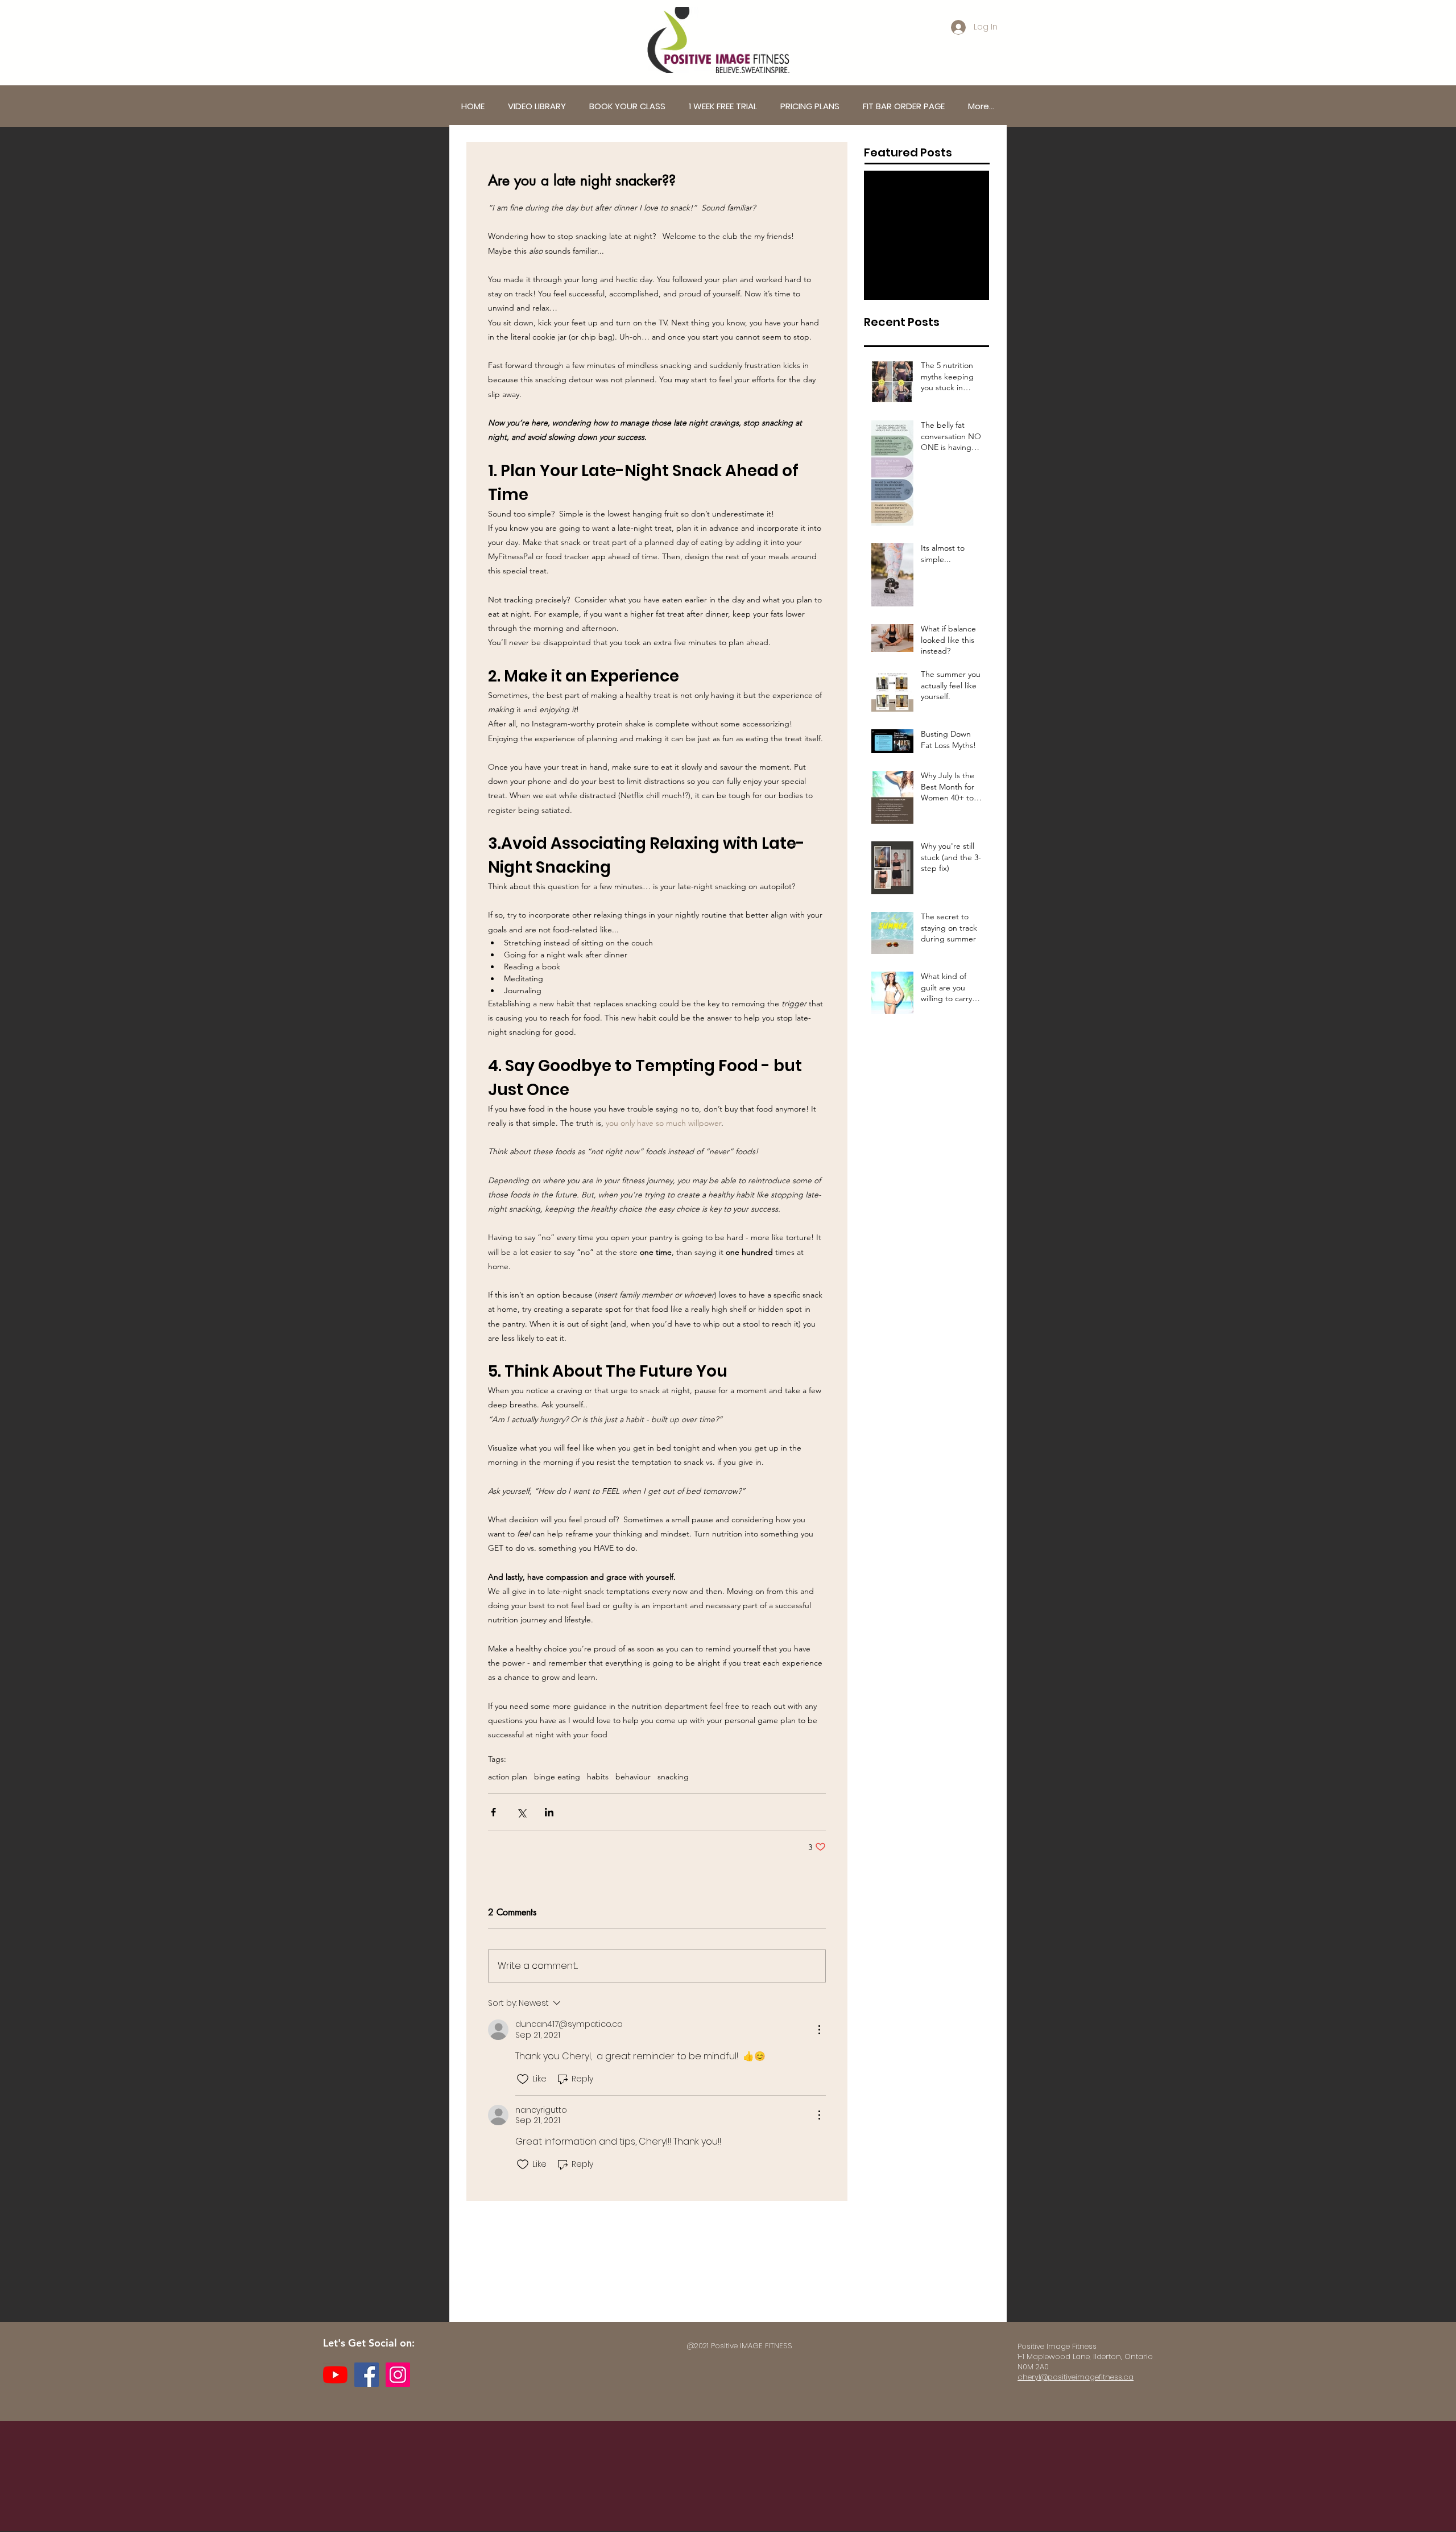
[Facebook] (367, 2375)
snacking (673, 1777)
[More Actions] (819, 2030)
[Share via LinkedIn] (549, 1812)
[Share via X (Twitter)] (521, 1812)
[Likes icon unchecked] (523, 2079)
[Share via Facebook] (493, 1812)
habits (598, 1777)
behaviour (633, 1777)
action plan (508, 1777)
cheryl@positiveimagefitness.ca (1076, 2377)
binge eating (557, 1777)
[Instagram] (398, 2375)
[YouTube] (335, 2375)
